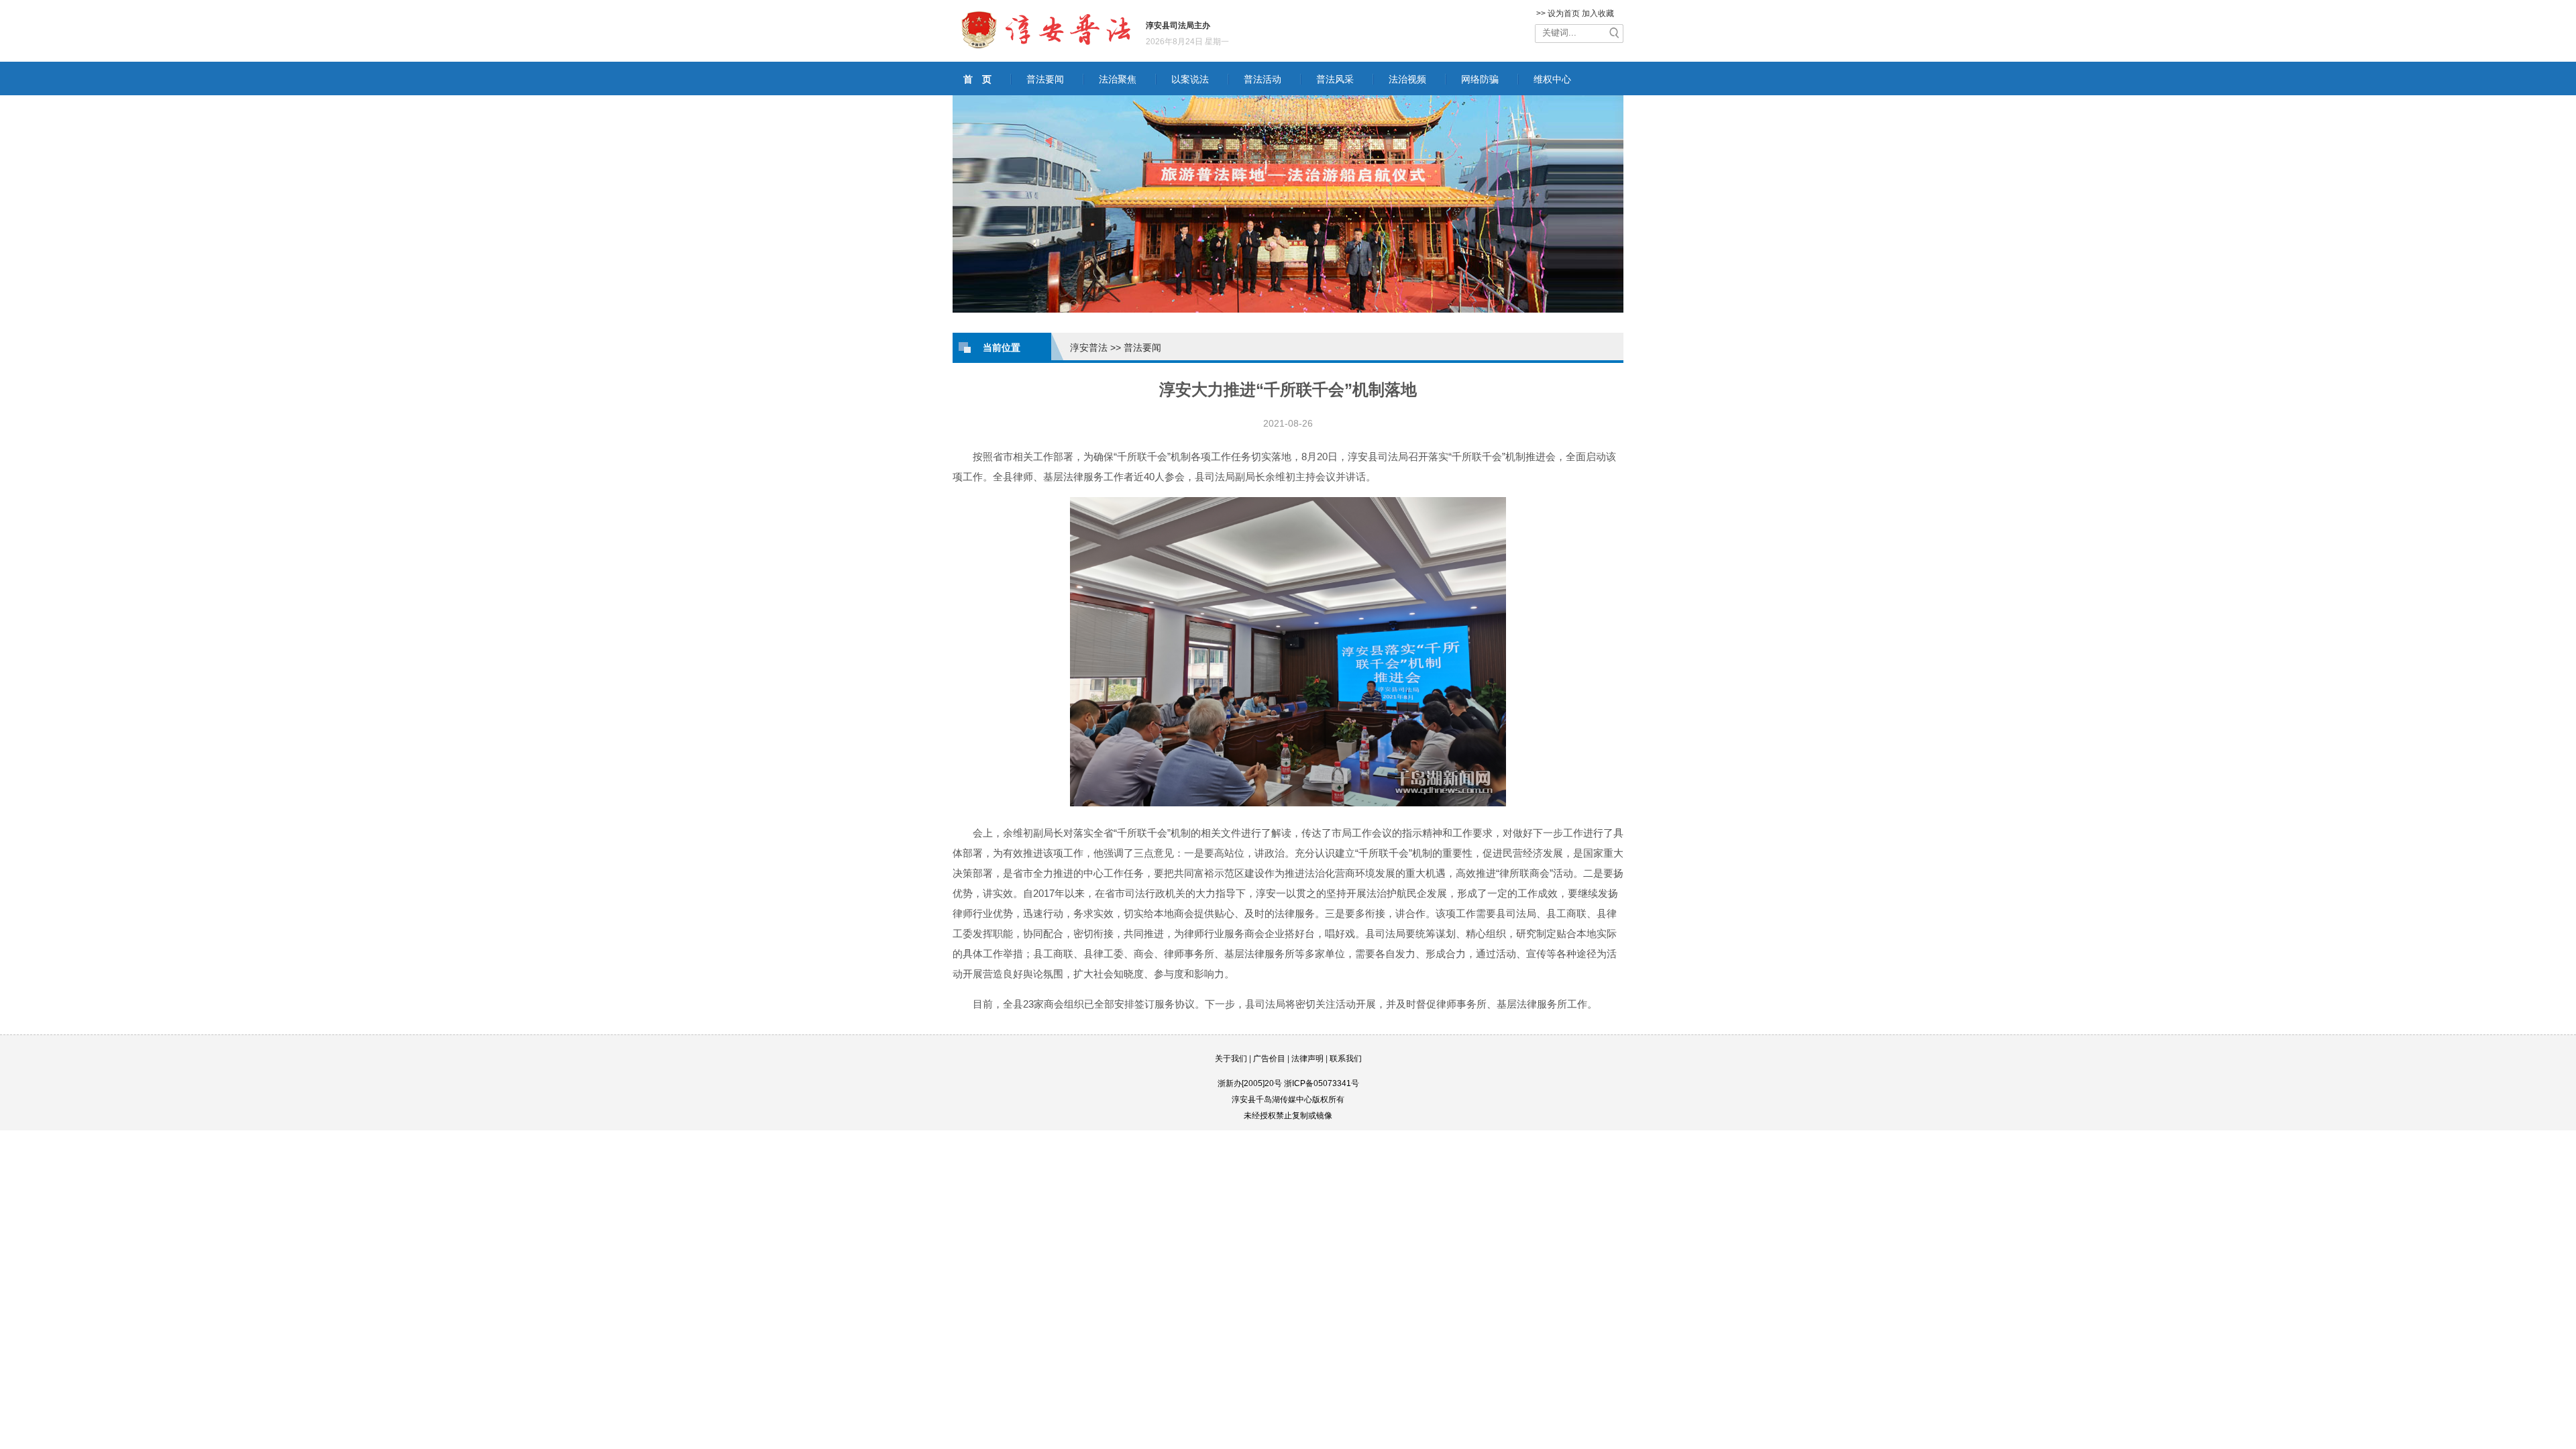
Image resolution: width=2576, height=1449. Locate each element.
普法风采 (1335, 79)
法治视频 (1407, 79)
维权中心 (1552, 79)
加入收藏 (1598, 13)
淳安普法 (1089, 347)
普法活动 (1263, 79)
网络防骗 (1480, 79)
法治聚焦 (1118, 79)
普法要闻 (1045, 79)
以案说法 (1190, 79)
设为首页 (1564, 13)
